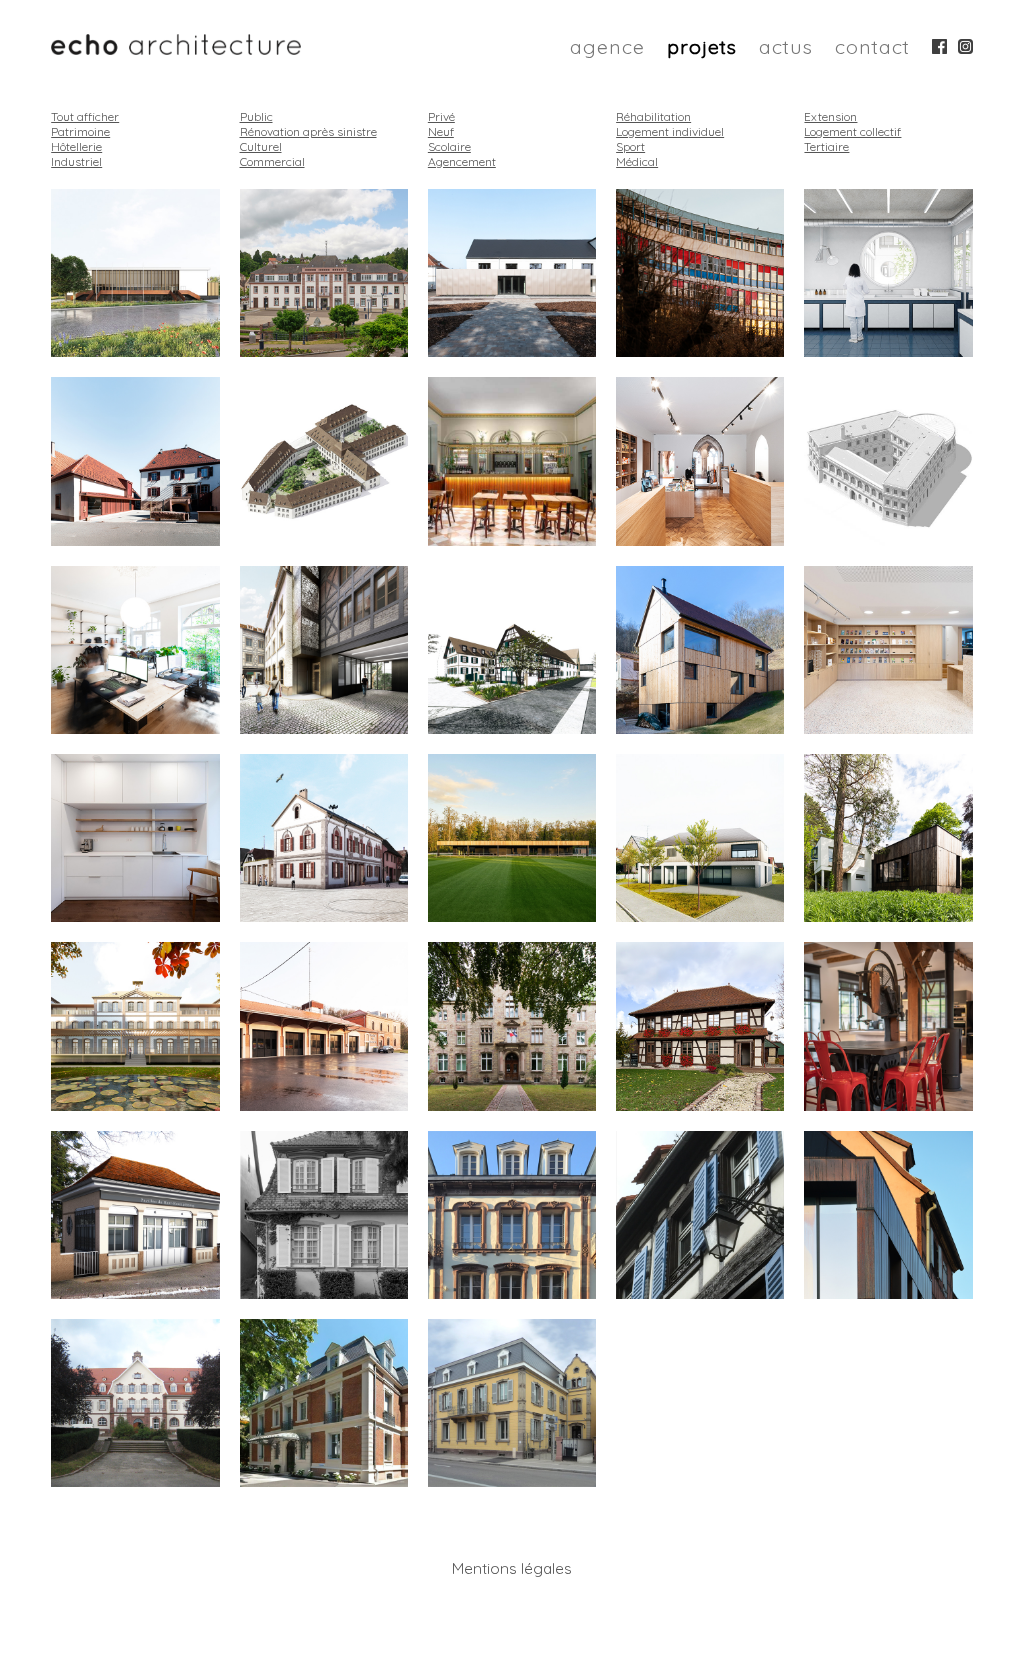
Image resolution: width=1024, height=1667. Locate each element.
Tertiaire (826, 146)
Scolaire (449, 146)
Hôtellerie (76, 146)
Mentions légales (512, 1568)
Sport (630, 146)
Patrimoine (80, 131)
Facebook (939, 46)
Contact (872, 46)
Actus (786, 46)
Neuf (441, 131)
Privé (441, 116)
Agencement (462, 161)
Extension (830, 116)
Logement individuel (670, 131)
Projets (702, 46)
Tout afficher (85, 116)
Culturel (261, 146)
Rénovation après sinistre (308, 131)
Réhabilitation (653, 116)
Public (256, 116)
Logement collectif (852, 131)
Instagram (965, 46)
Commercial (272, 161)
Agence (607, 46)
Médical (637, 161)
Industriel (76, 161)
